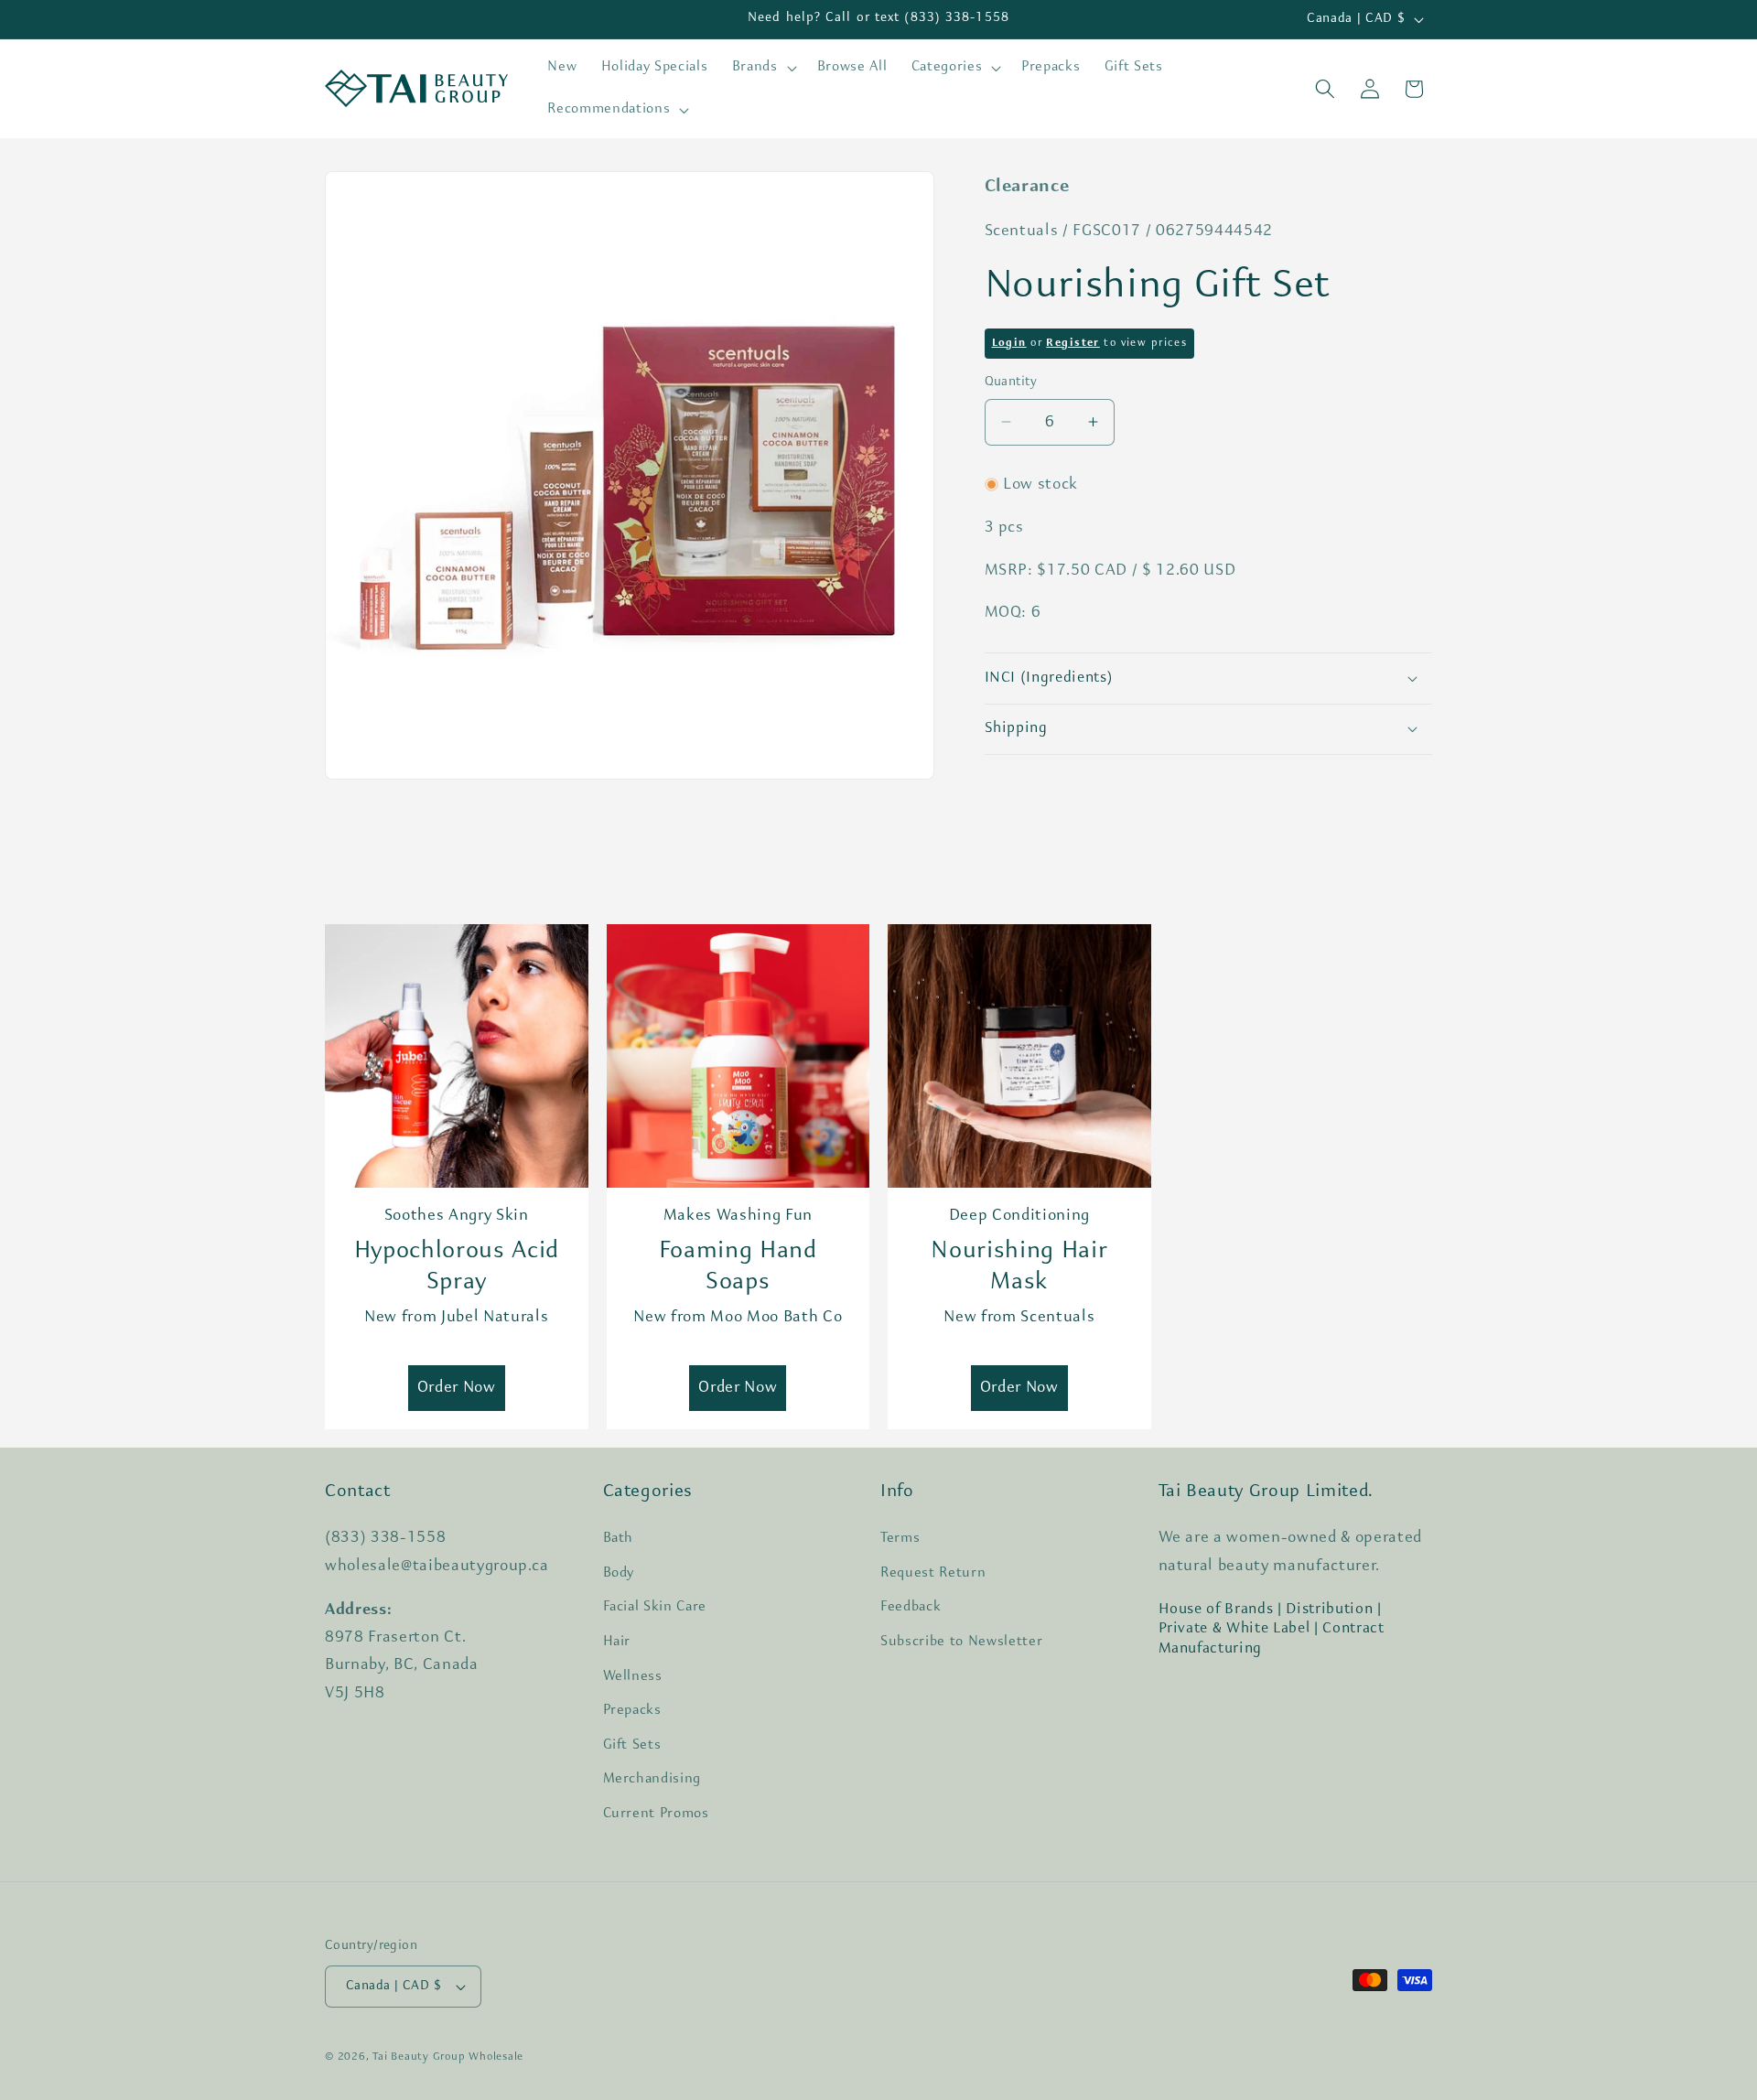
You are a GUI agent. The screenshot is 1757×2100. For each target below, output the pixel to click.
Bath (619, 1538)
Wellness (633, 1676)
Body (619, 1573)
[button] (763, 68)
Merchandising (652, 1779)
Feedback (911, 1607)
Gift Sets (632, 1745)
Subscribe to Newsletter (961, 1642)
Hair (617, 1642)
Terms (900, 1538)
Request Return (933, 1573)
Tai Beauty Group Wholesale (448, 2057)
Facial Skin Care (655, 1607)
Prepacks (632, 1710)
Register (1073, 342)
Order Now (457, 1388)
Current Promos (656, 1814)
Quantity (1011, 382)
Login (1009, 342)
